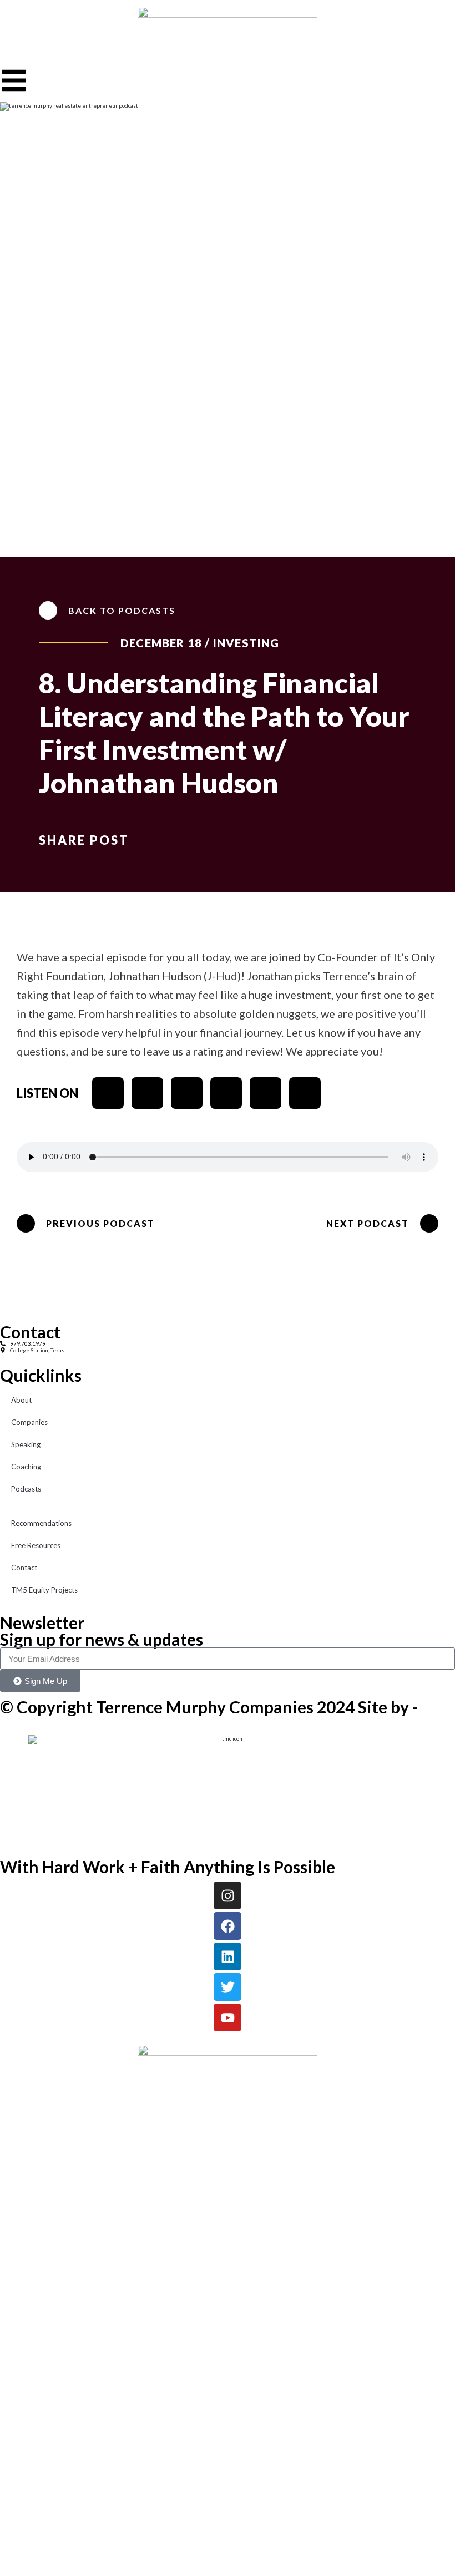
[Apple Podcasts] (108, 1093)
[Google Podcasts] (266, 1093)
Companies (29, 1422)
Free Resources (36, 1545)
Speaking (26, 1444)
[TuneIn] (226, 1093)
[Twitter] (228, 1987)
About (21, 1400)
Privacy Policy (17, 1725)
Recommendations (41, 1523)
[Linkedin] (228, 1956)
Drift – (8, 1718)
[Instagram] (228, 1895)
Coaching (26, 1467)
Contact (24, 1568)
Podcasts (26, 1489)
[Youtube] (187, 1093)
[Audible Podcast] (305, 1093)
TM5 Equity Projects (44, 1590)
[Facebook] (228, 1926)
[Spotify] (147, 1093)
